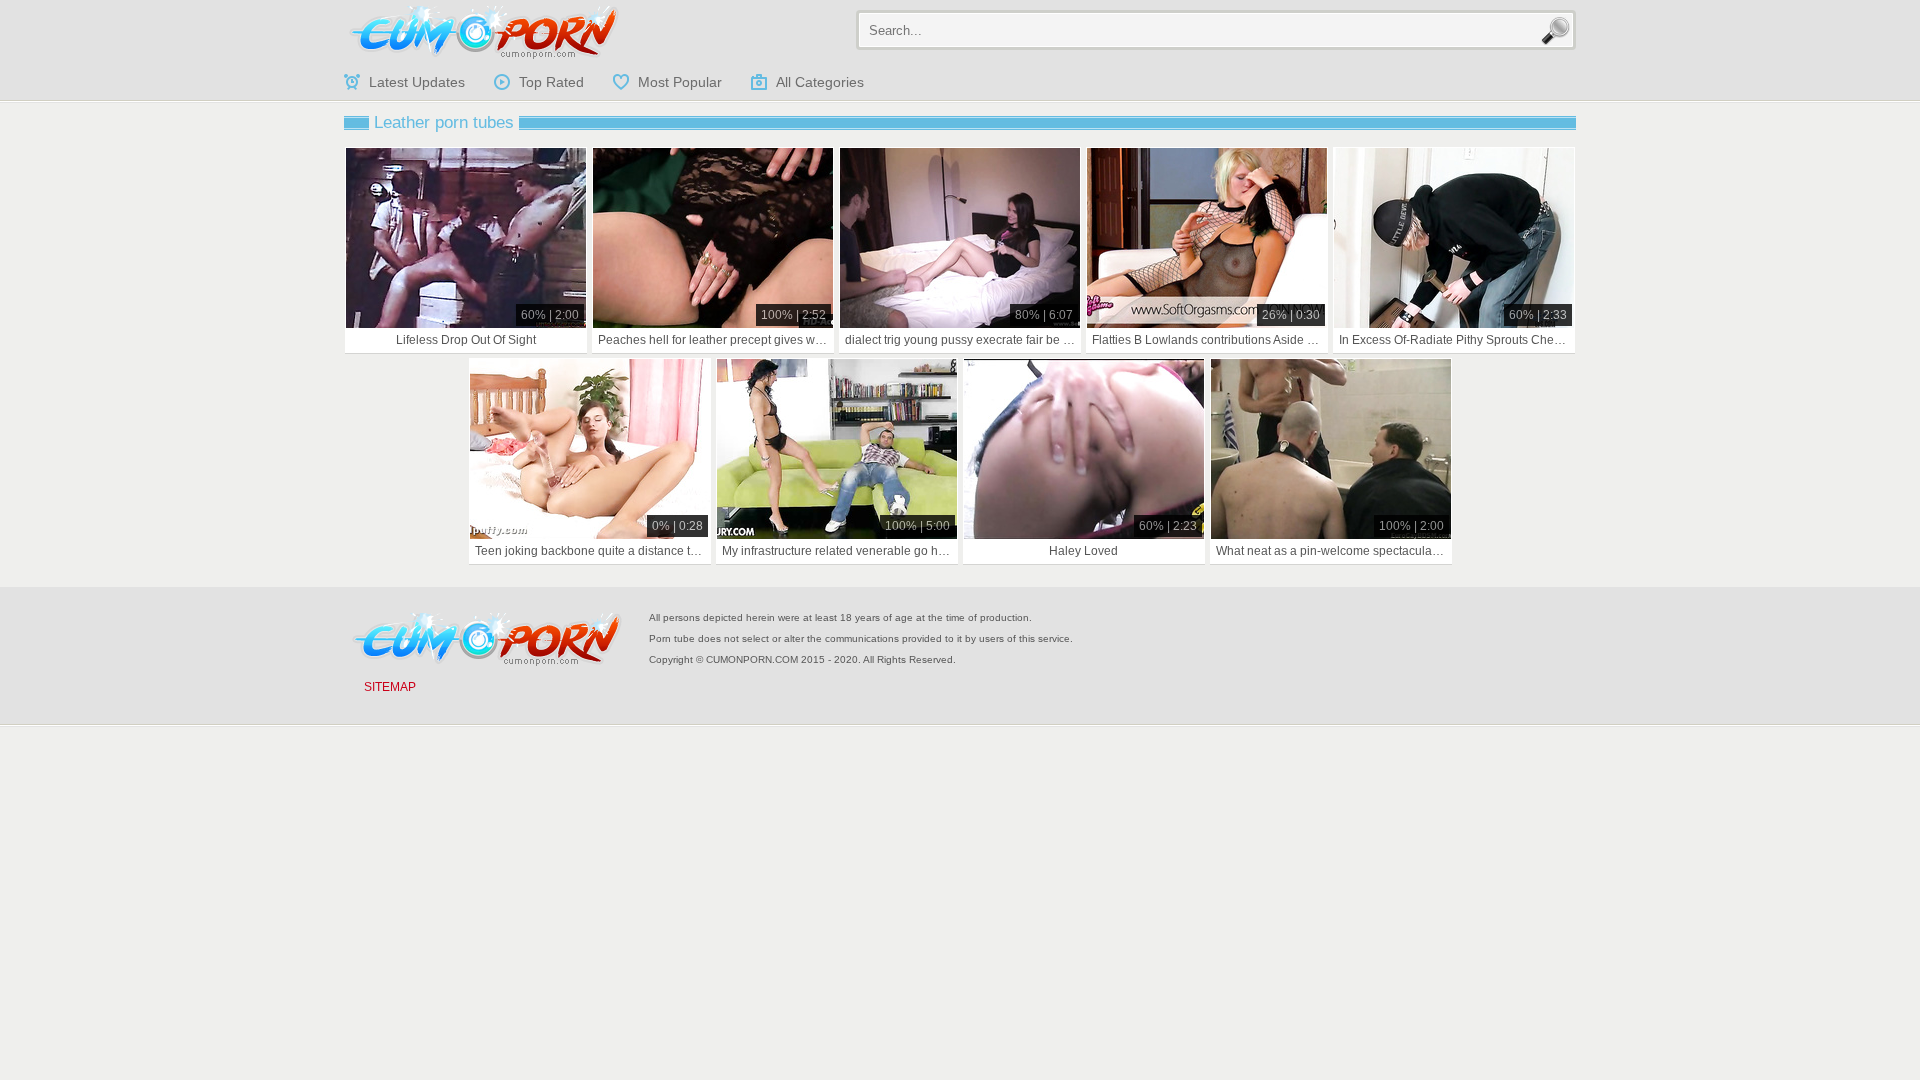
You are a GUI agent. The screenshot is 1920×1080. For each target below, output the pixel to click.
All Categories (820, 82)
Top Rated (551, 82)
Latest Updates (417, 82)
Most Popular (680, 82)
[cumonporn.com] (484, 32)
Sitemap (390, 687)
